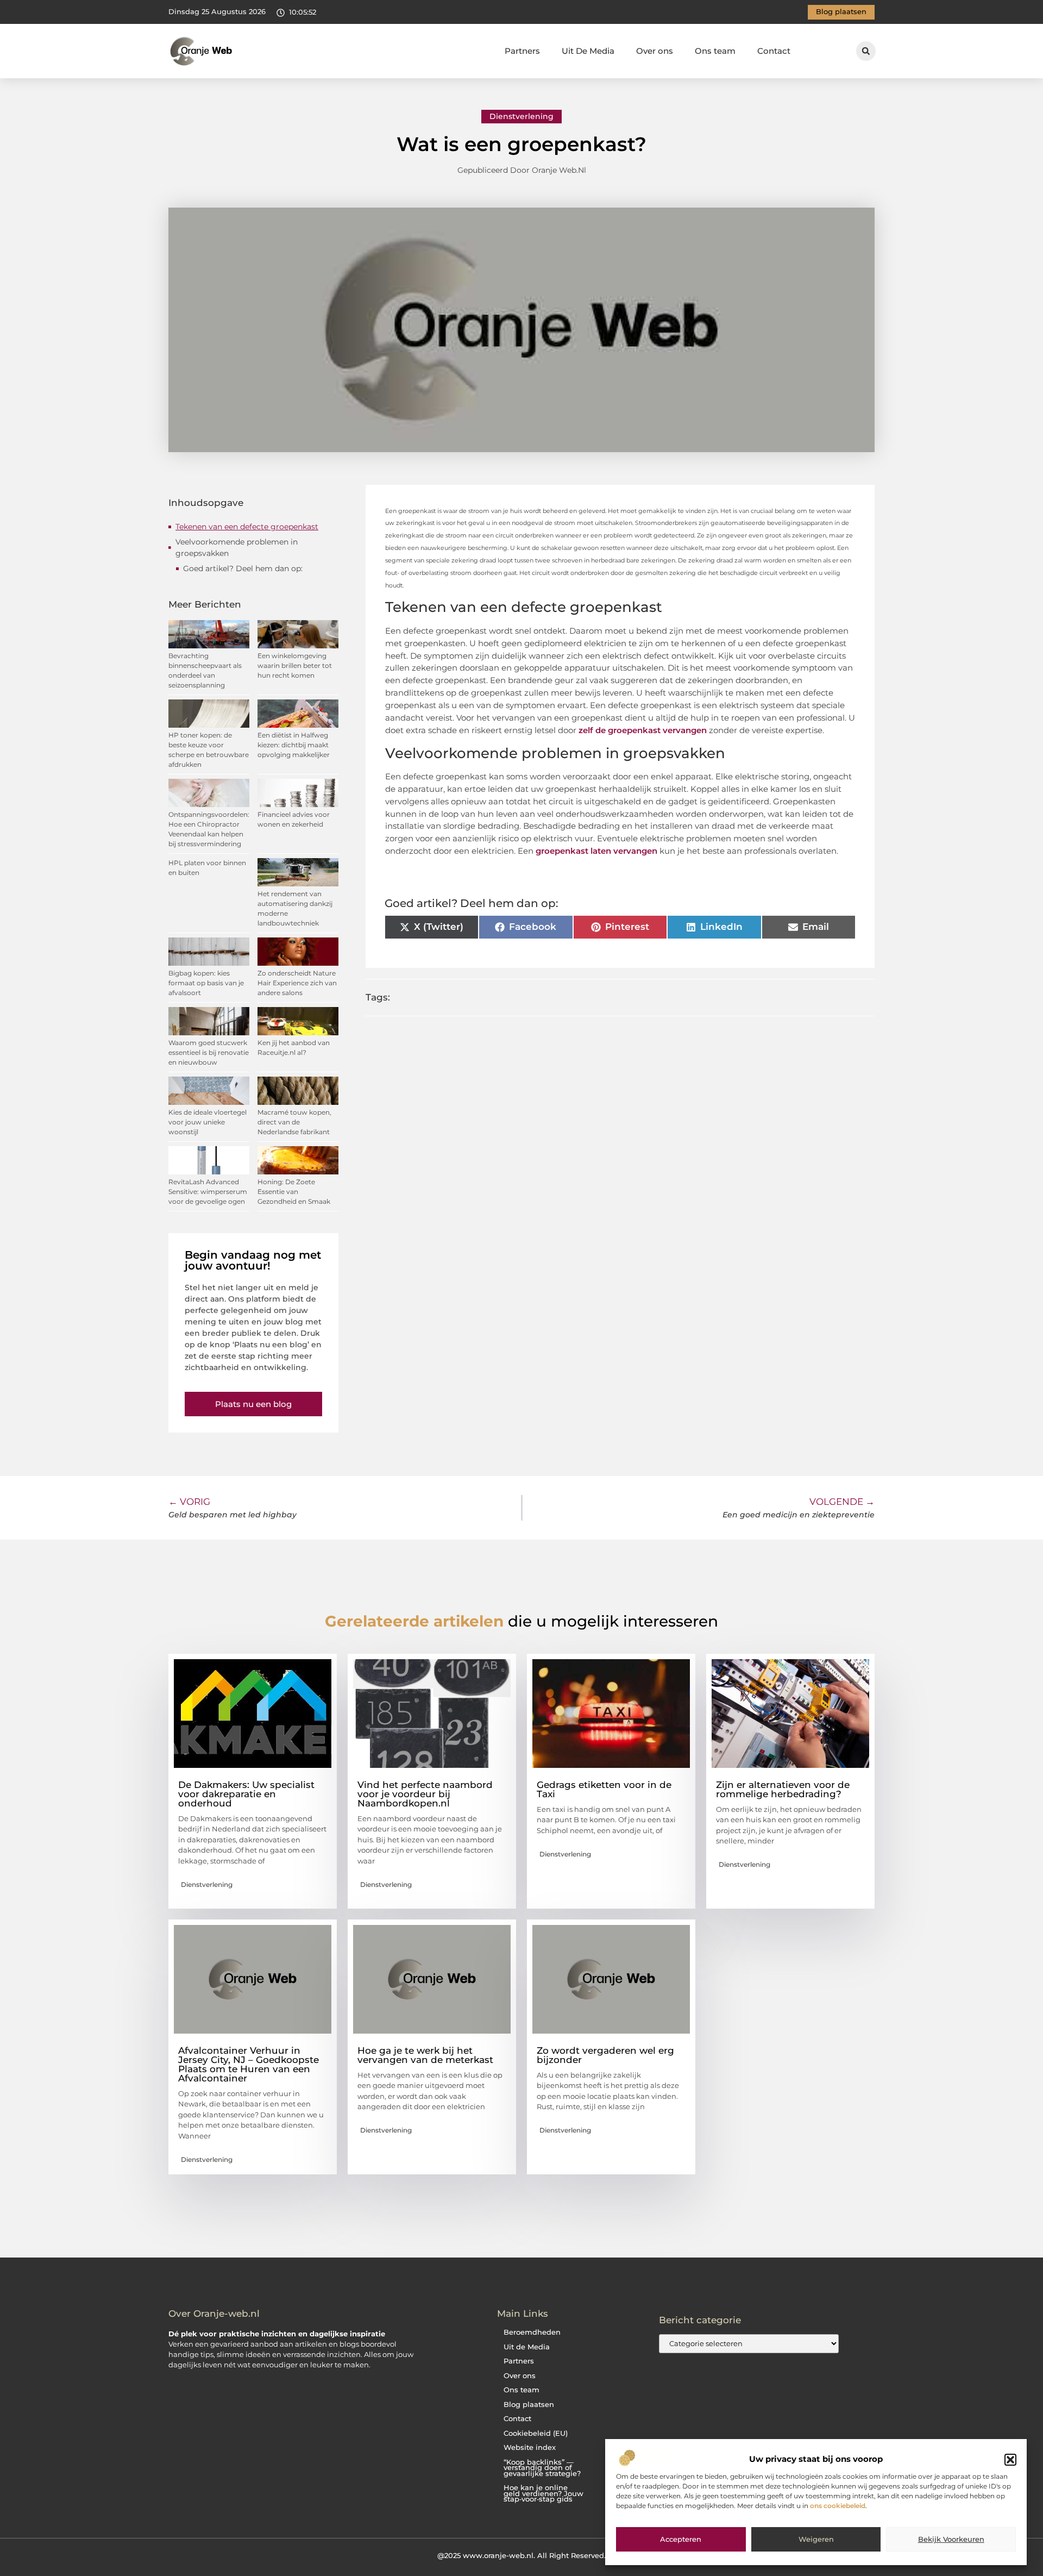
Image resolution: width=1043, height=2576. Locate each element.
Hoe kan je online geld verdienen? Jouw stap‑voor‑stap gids (544, 2493)
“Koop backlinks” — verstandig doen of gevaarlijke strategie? (542, 2468)
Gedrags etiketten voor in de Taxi (604, 1789)
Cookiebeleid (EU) (536, 2433)
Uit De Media (588, 51)
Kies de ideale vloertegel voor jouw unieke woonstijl (208, 1122)
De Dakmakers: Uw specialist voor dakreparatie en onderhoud (246, 1794)
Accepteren (681, 2540)
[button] (1010, 2460)
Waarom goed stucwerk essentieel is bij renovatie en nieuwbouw (209, 1052)
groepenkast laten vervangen (596, 851)
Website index (530, 2447)
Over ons (655, 51)
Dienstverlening (521, 116)
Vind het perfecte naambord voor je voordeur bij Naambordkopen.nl (425, 1794)
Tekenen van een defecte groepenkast (247, 527)
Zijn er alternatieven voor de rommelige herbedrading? (783, 1789)
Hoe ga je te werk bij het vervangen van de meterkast (425, 2055)
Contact (774, 51)
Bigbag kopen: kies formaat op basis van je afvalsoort (206, 983)
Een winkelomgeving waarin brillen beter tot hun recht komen (295, 665)
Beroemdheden (532, 2332)
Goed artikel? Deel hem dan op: (243, 568)
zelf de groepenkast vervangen (642, 730)
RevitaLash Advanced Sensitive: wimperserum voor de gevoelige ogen (208, 1192)
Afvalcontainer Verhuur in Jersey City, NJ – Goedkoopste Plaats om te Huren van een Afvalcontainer (249, 2064)
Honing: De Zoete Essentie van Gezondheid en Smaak (294, 1192)
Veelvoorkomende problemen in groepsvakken (237, 548)
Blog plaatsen (529, 2405)
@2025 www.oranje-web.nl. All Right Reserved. (521, 2555)
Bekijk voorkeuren (951, 2540)
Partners (522, 51)
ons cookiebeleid (838, 2506)
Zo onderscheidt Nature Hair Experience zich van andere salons (297, 983)
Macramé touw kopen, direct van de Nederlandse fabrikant (294, 1122)
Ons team (715, 51)
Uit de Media (527, 2347)
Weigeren (816, 2540)
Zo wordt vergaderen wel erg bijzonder (605, 2055)
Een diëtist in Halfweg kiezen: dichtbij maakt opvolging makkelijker (294, 745)
